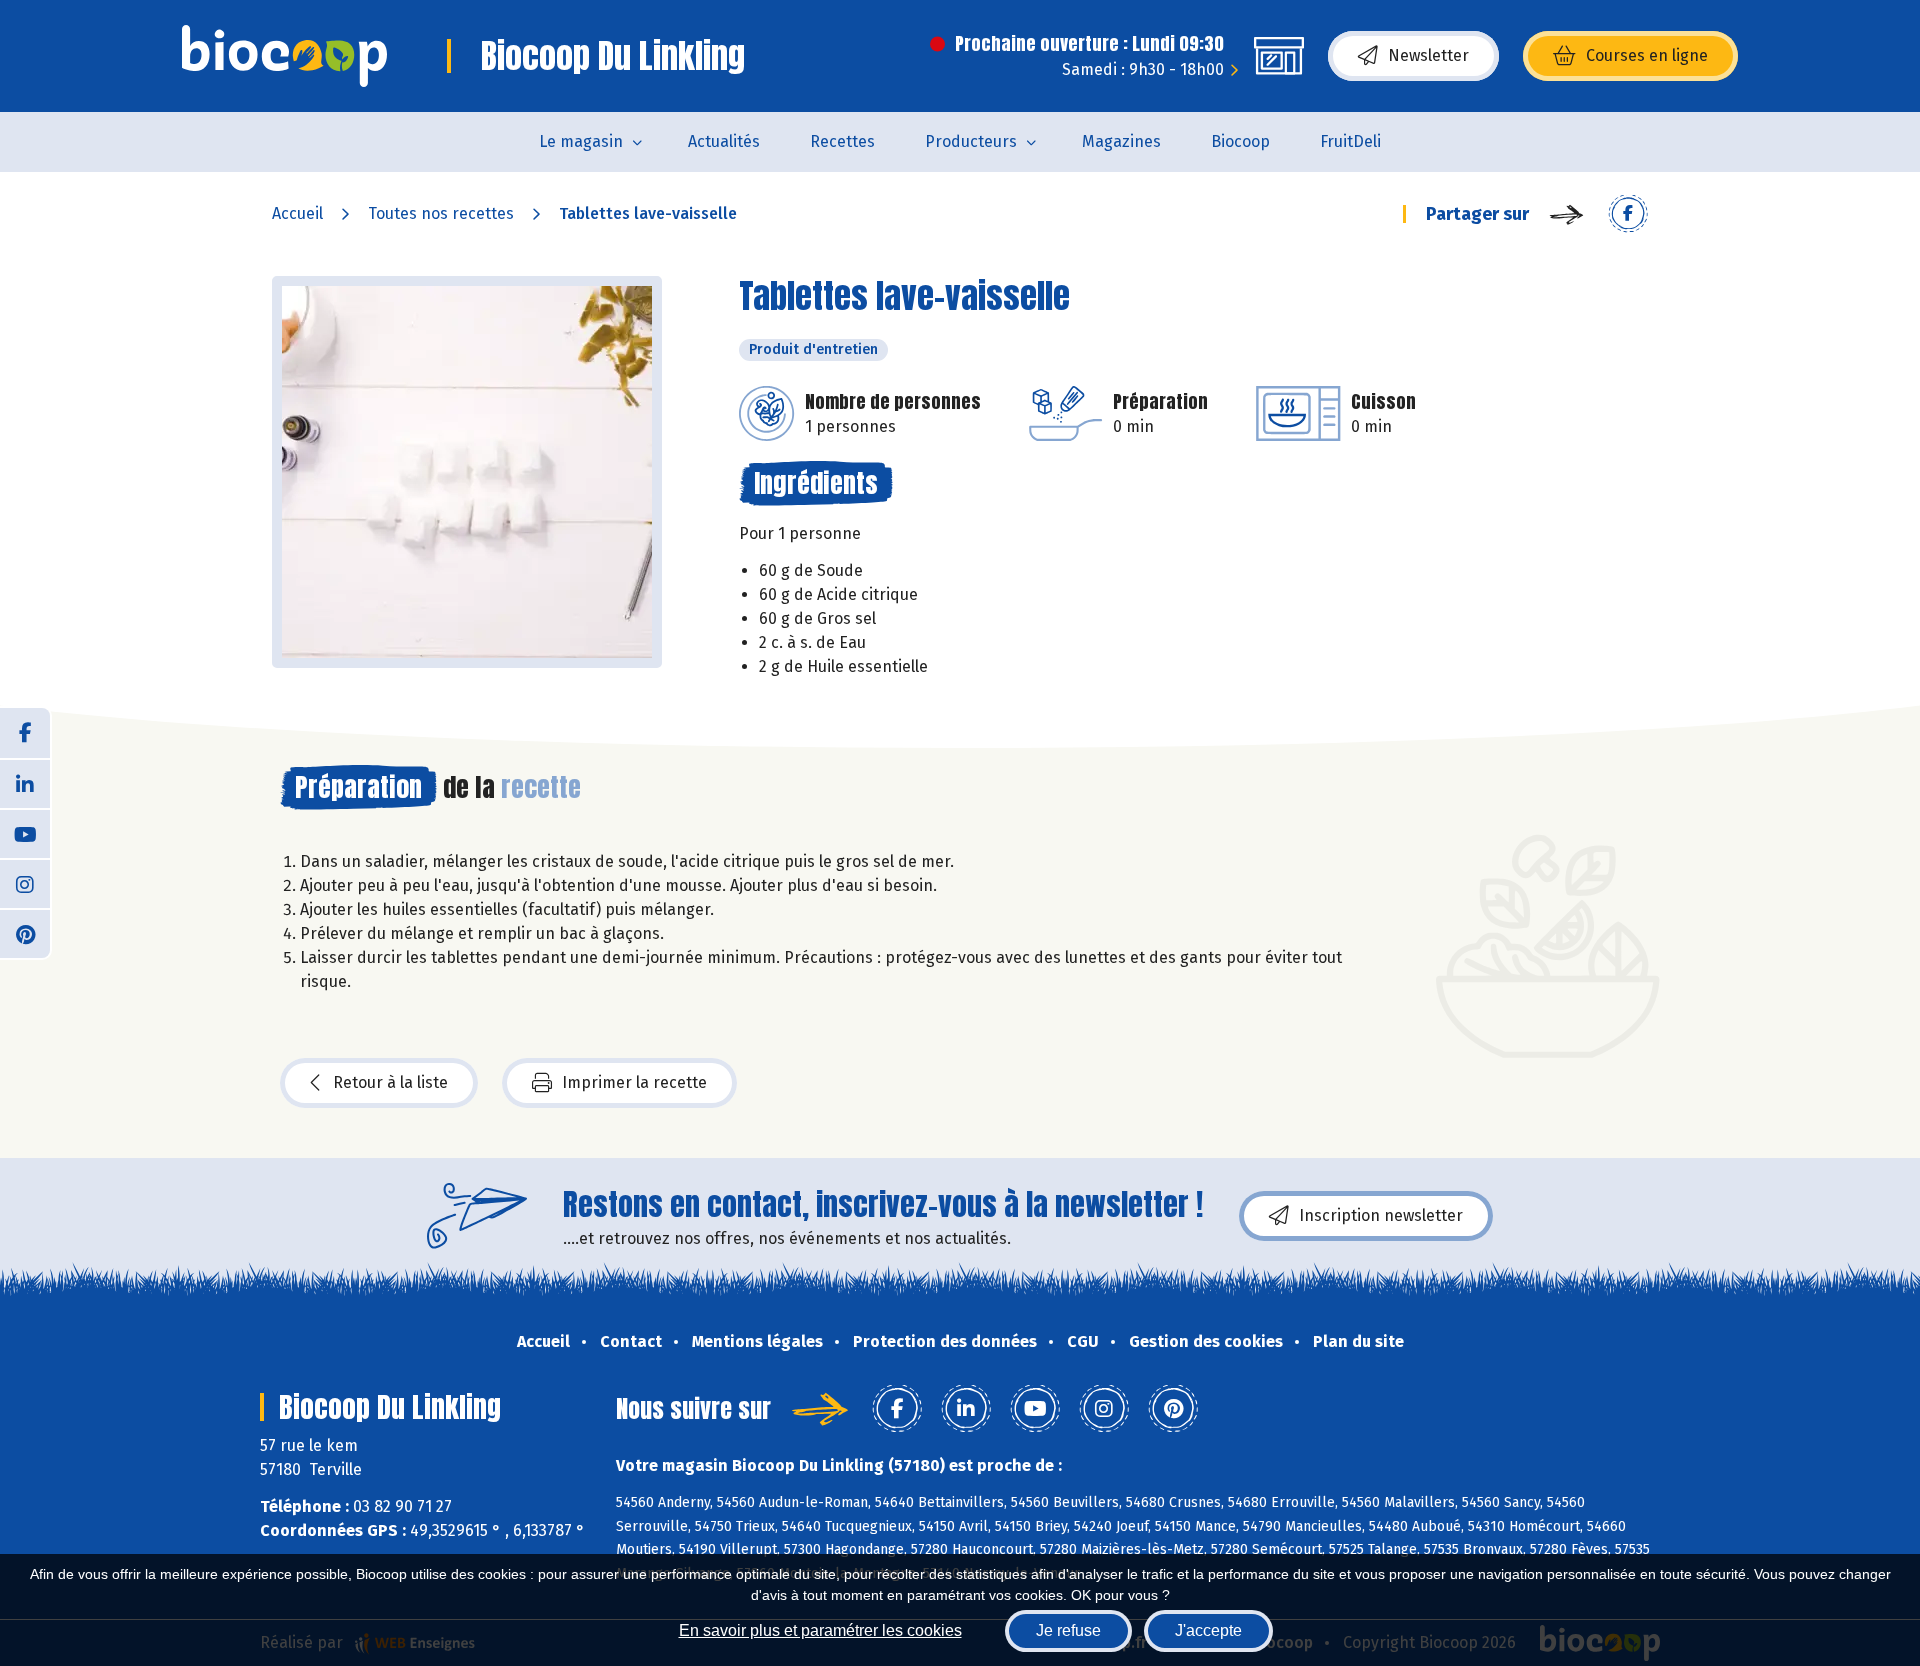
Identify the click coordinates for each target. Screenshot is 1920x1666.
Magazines (1121, 141)
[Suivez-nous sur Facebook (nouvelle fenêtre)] (25, 733)
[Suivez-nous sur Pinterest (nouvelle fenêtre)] (25, 933)
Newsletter (1428, 55)
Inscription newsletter (1381, 1215)
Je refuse (1068, 1630)
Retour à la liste (390, 1082)
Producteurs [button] (971, 141)
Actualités (724, 141)
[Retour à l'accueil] (284, 56)
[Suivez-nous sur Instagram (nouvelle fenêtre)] (25, 883)
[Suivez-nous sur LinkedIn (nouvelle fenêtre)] (25, 783)
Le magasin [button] (581, 141)
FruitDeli (1350, 141)
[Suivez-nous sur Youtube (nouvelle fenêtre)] (25, 833)
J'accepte (1208, 1630)
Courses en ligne (1647, 55)
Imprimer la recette (634, 1082)
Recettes (842, 141)
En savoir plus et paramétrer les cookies (820, 1630)
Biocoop (1240, 141)
